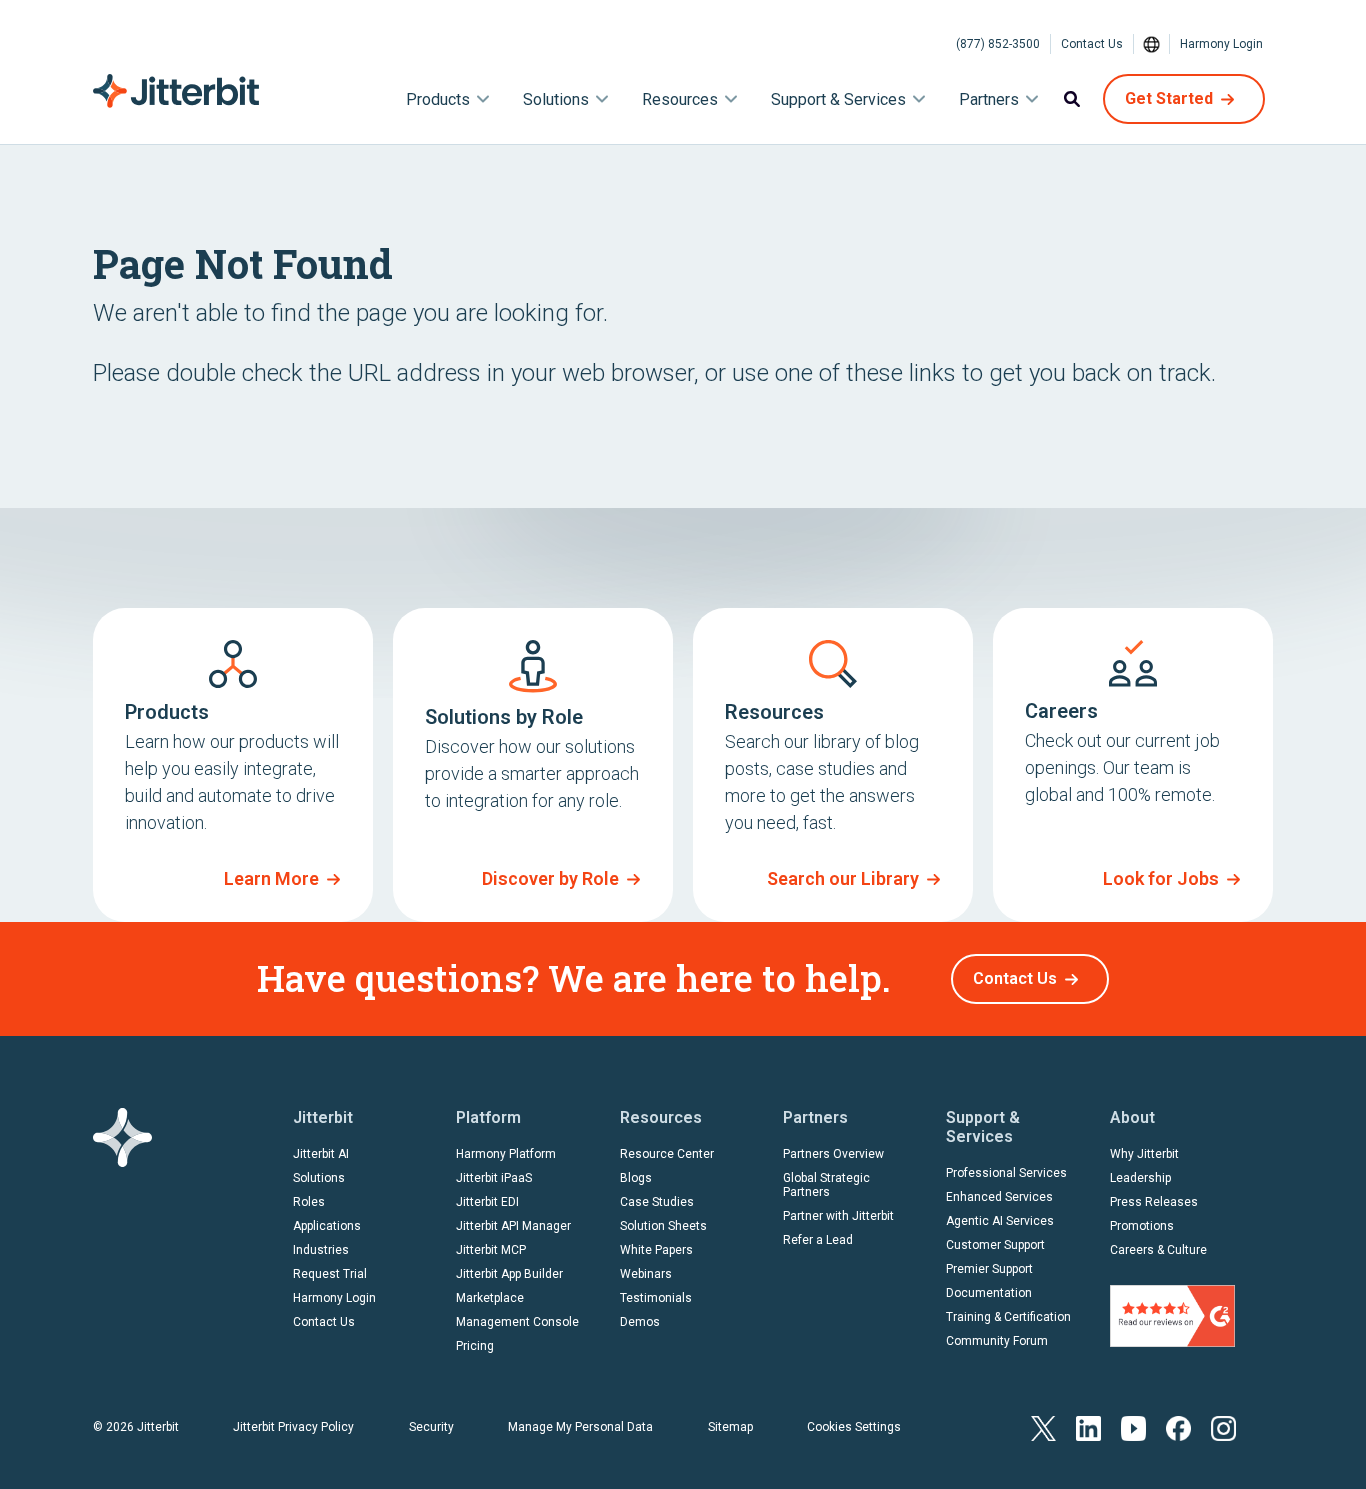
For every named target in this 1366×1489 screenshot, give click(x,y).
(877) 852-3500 (998, 44)
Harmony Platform (506, 1154)
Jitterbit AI (321, 1154)
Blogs (636, 1178)
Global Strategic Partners (826, 1185)
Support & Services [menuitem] (838, 99)
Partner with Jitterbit (838, 1216)
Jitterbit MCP (491, 1250)
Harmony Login (1221, 44)
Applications (327, 1226)
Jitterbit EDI (487, 1202)
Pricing (475, 1346)
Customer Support (995, 1245)
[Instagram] (1223, 1426)
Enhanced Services (999, 1197)
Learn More (271, 878)
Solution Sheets (663, 1226)
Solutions (319, 1178)
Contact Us (1092, 44)
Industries (321, 1250)
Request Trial (330, 1274)
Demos (640, 1322)
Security (431, 1427)
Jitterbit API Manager (513, 1226)
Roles (309, 1202)
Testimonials (656, 1298)
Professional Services (1006, 1173)
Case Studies (657, 1202)
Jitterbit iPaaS (494, 1178)
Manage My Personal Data (580, 1427)
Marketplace (490, 1298)
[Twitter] (1043, 1426)
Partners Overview (833, 1154)
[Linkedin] (1088, 1426)
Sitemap (730, 1427)
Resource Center (667, 1154)
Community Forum (997, 1341)
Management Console (517, 1322)
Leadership (1140, 1178)
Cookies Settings (854, 1427)
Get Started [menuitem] (1169, 98)
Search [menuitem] (1072, 99)
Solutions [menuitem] (556, 99)
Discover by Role (550, 878)
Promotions (1142, 1226)
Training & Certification (1008, 1317)
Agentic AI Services (1000, 1221)
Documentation (989, 1293)
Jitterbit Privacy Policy (293, 1427)
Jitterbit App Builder (509, 1274)
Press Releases (1154, 1202)
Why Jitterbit (1144, 1154)
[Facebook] (1178, 1426)
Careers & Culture (1158, 1250)
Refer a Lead (818, 1240)
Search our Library (843, 878)
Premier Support (989, 1269)
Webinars (646, 1274)
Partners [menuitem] (989, 99)
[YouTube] (1133, 1426)
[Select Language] (1152, 44)
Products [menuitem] (438, 99)
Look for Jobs (1161, 878)
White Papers (656, 1250)
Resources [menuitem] (680, 99)
